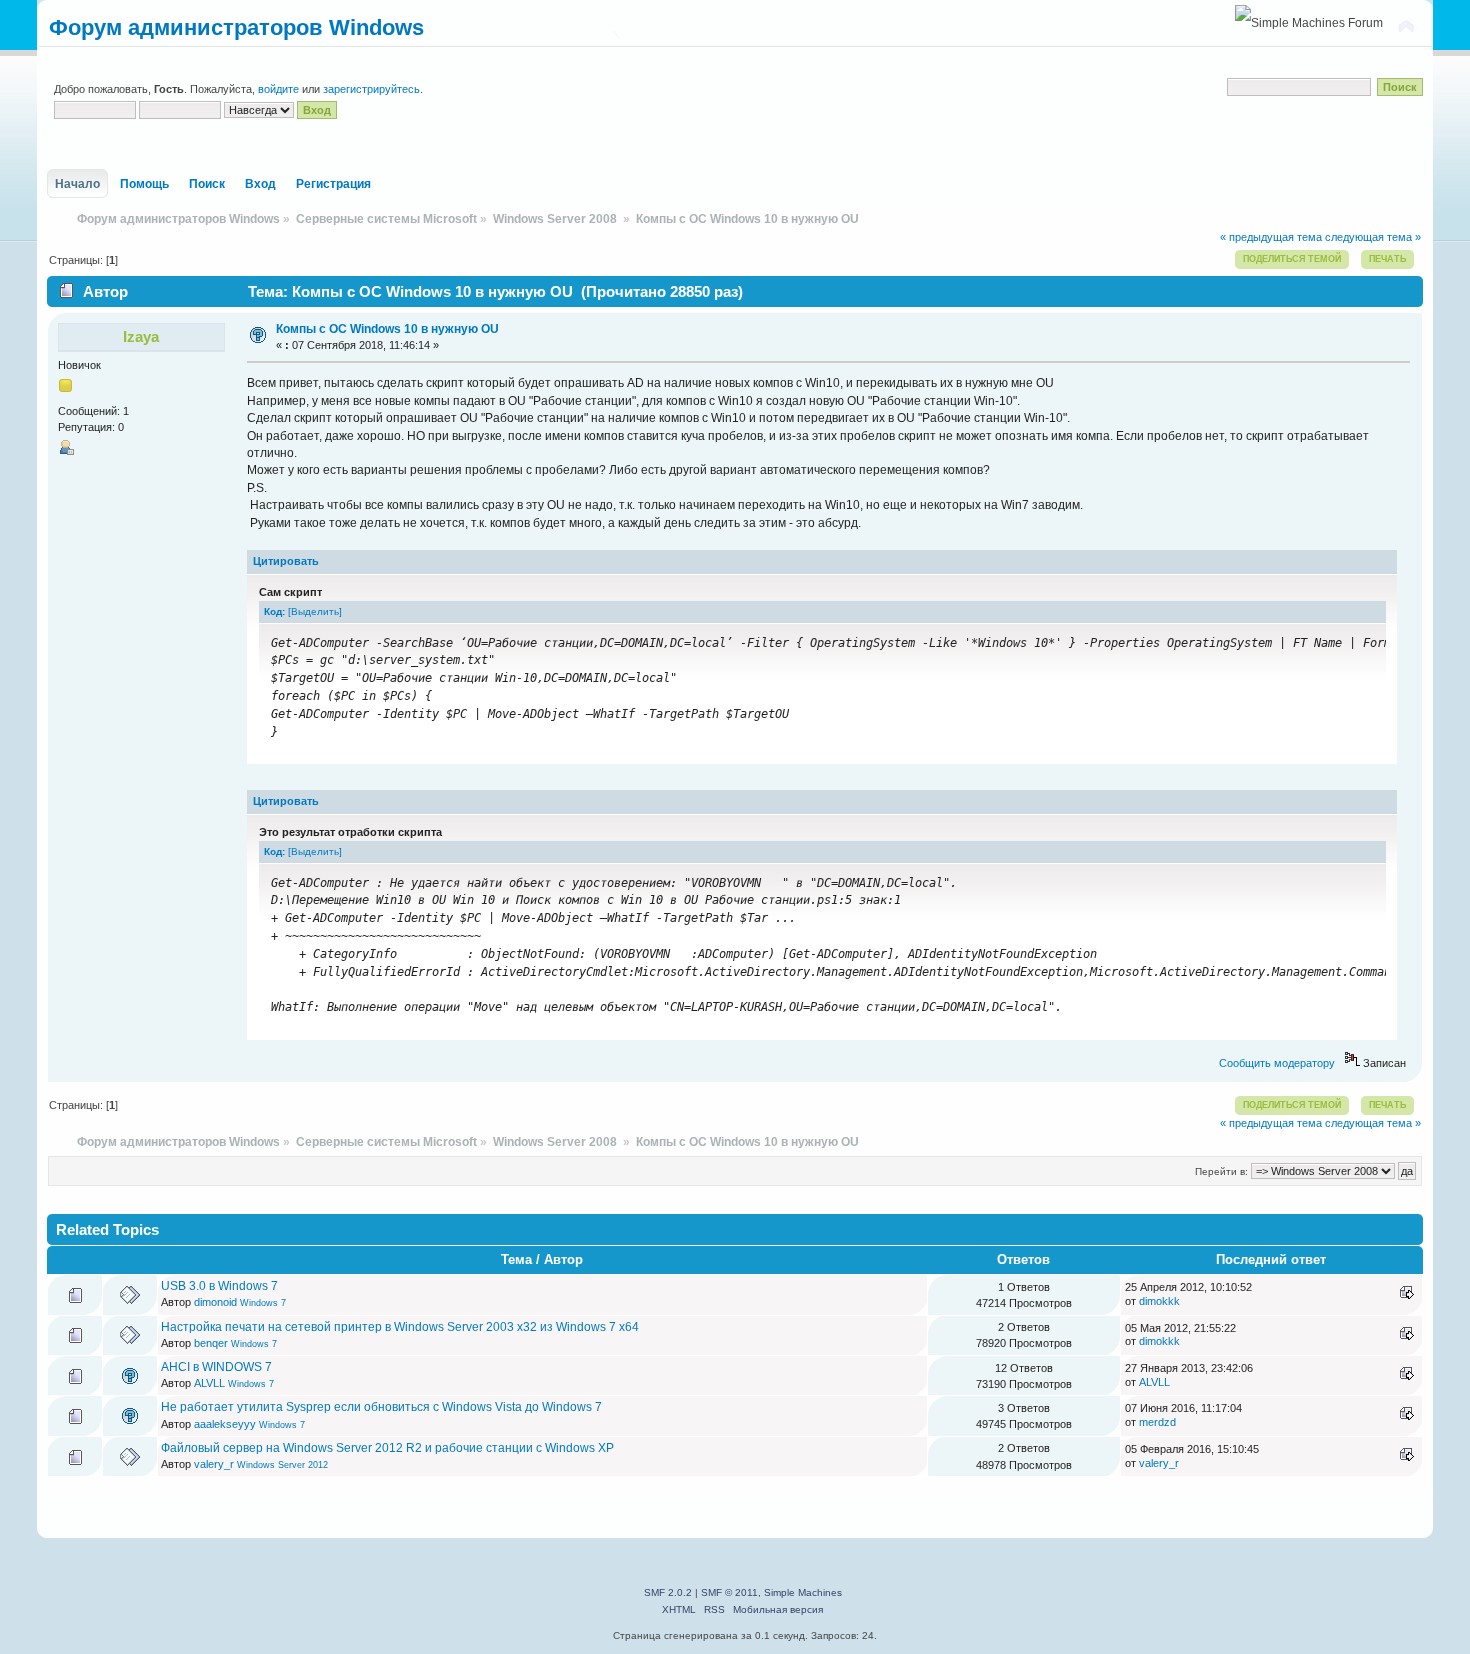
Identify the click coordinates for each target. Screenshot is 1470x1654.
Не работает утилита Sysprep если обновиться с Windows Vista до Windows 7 (381, 1407)
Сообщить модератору (1277, 1063)
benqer (211, 1343)
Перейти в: (1221, 1171)
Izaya (141, 336)
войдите (278, 89)
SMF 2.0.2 (668, 1592)
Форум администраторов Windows (236, 27)
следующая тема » (1373, 237)
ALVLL (209, 1383)
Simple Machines (803, 1592)
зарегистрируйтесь (371, 89)
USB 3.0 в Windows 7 (219, 1286)
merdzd (1157, 1422)
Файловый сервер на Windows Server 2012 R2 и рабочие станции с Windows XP (387, 1448)
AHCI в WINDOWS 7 (216, 1367)
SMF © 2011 (729, 1592)
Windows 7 (263, 1303)
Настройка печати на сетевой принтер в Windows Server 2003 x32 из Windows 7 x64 (400, 1327)
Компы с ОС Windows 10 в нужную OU (387, 329)
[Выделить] (315, 611)
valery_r (214, 1464)
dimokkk (1159, 1301)
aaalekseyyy (225, 1424)
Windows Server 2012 (282, 1465)
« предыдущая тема (1271, 237)
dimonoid (215, 1302)
